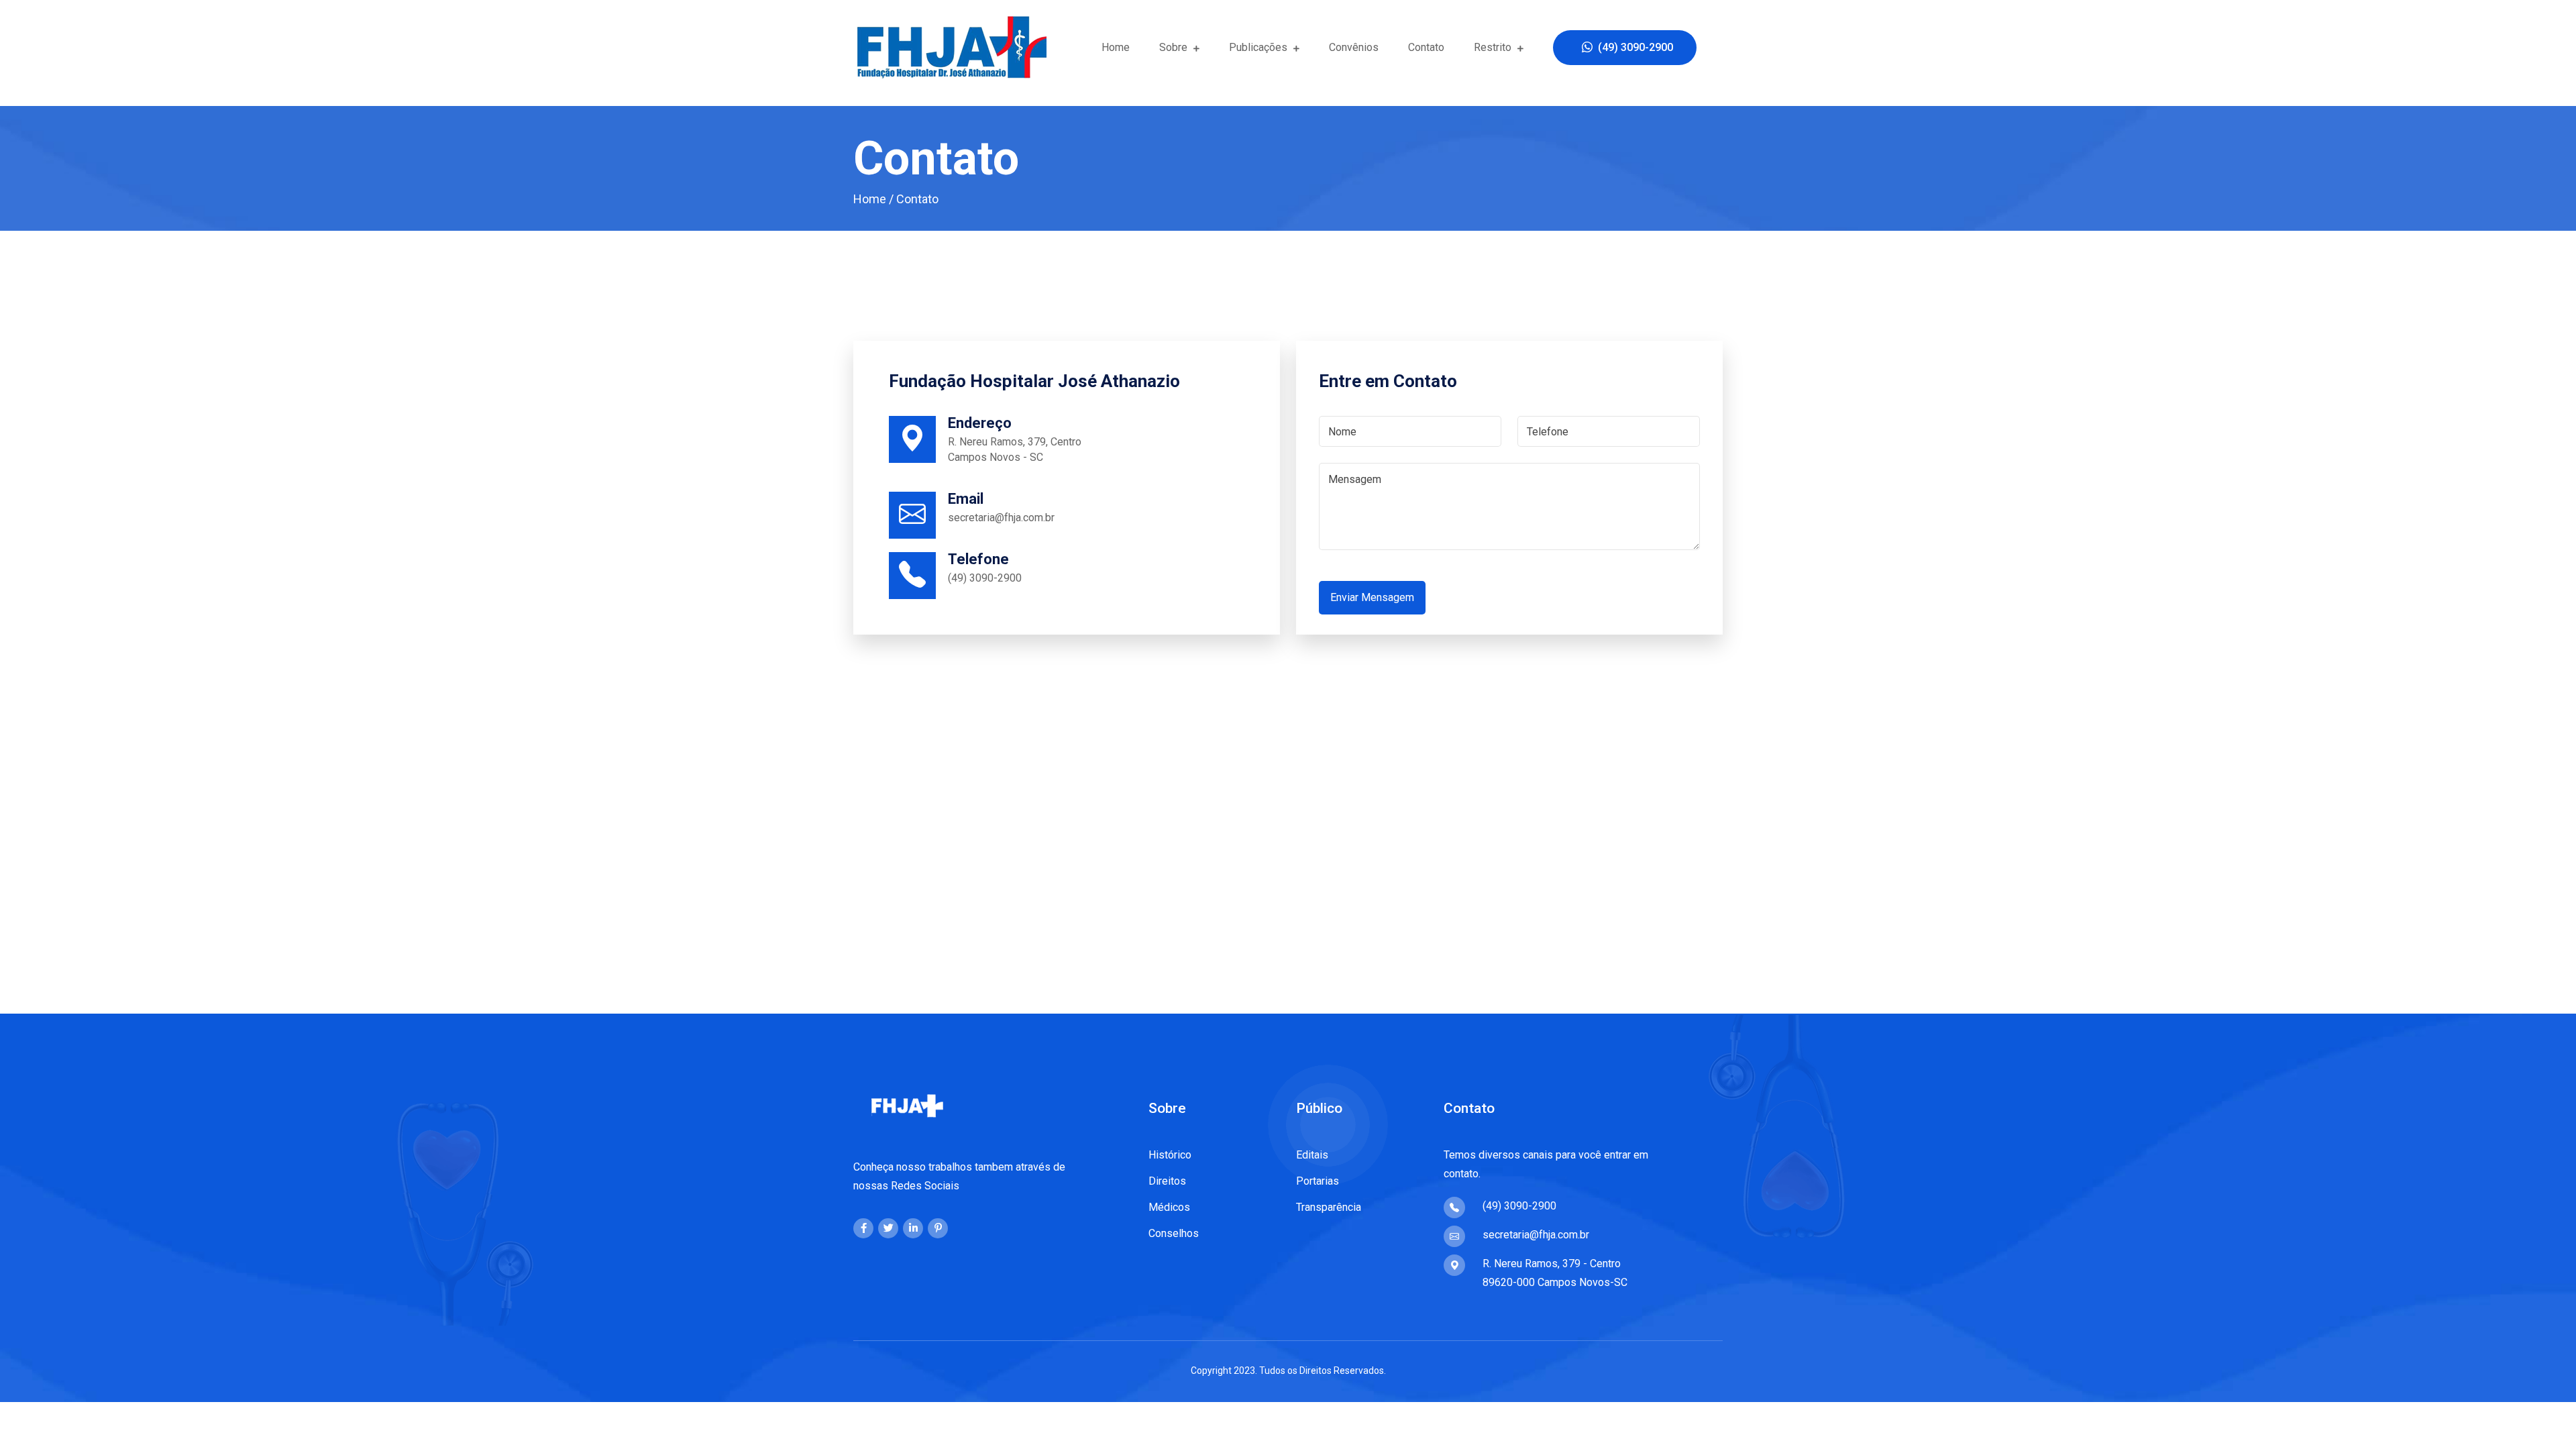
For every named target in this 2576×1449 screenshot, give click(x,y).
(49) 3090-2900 (1633, 47)
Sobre (1175, 47)
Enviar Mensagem (1372, 597)
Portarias (1318, 1181)
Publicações (1259, 47)
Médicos (1169, 1207)
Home (1116, 47)
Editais (1312, 1155)
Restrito (1494, 47)
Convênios (1354, 47)
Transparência (1329, 1207)
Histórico (1170, 1155)
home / (873, 199)
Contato (1426, 47)
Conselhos (1174, 1233)
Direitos (1167, 1181)
